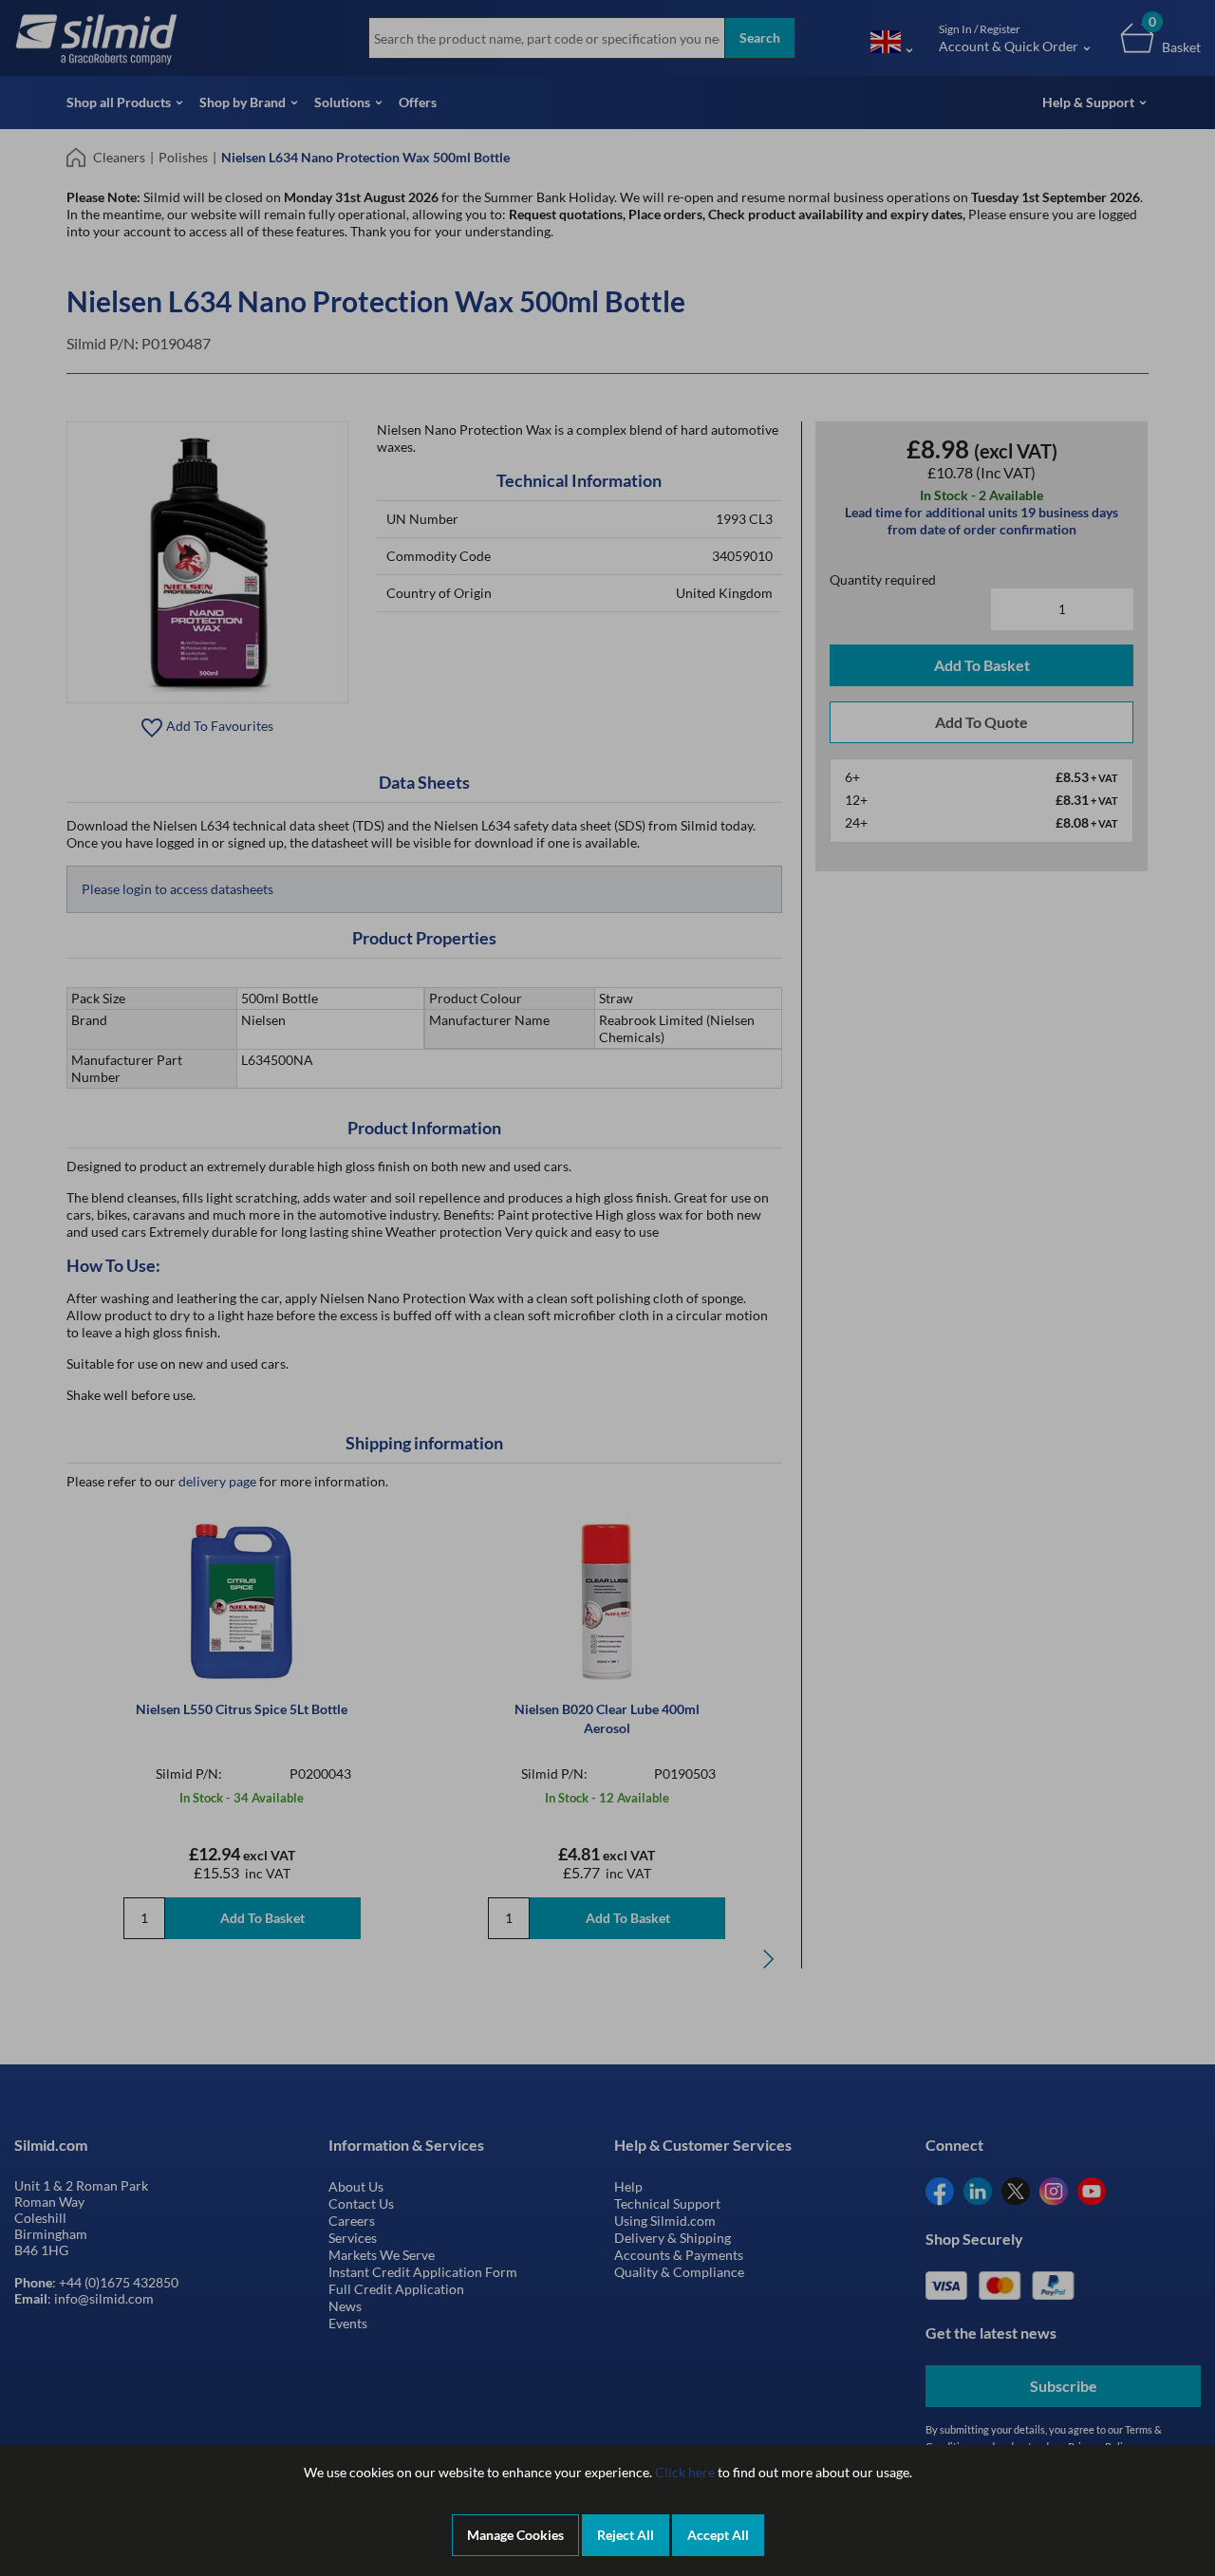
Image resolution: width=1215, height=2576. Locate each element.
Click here (685, 2472)
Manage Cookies (515, 2535)
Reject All (626, 2535)
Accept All (718, 2535)
